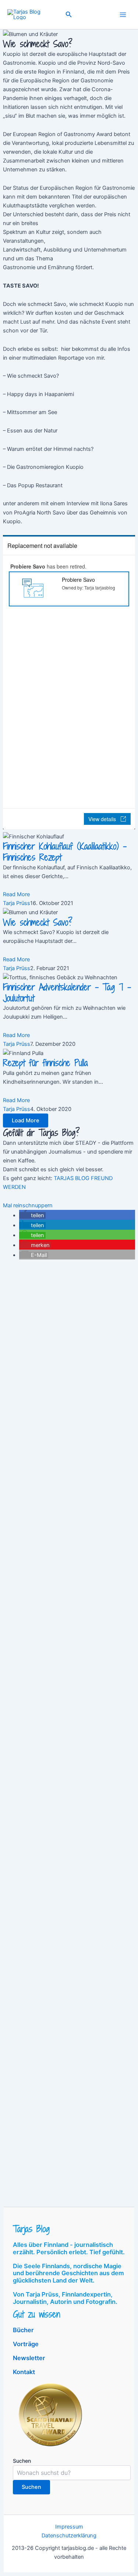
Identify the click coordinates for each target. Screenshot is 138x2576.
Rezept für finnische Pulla (45, 1063)
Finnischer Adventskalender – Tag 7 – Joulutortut (67, 993)
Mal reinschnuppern (28, 1205)
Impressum (69, 2527)
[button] (69, 15)
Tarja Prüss (17, 903)
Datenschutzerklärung (69, 2536)
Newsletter (29, 2358)
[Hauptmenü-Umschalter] (123, 15)
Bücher (23, 2330)
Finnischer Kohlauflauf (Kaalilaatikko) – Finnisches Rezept (65, 852)
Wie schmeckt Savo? (38, 922)
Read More (16, 894)
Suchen (22, 2461)
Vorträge (26, 2344)
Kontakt (24, 2372)
